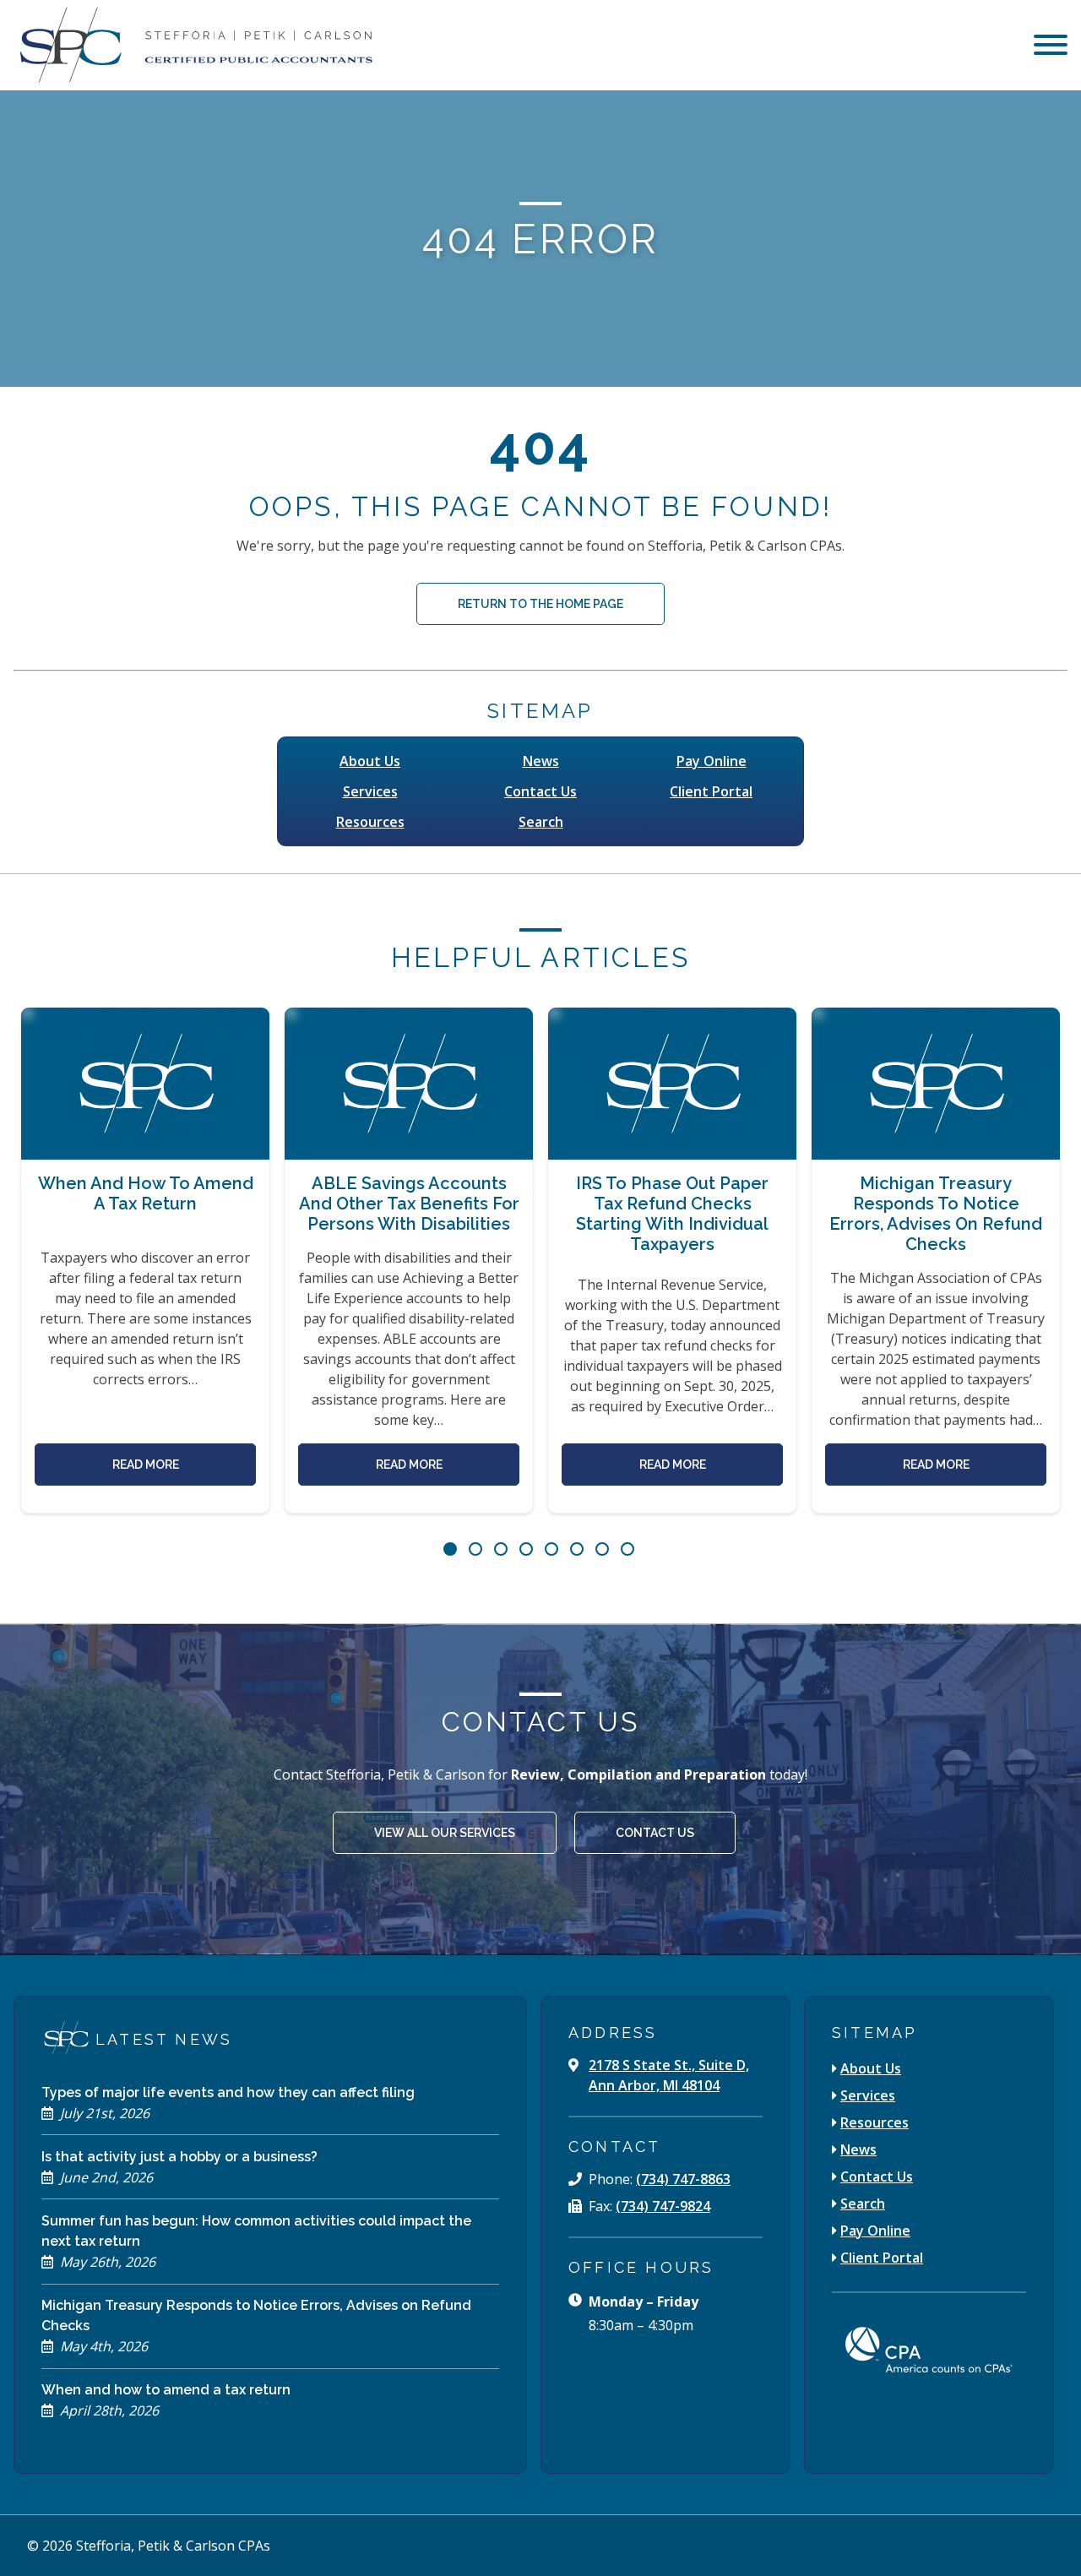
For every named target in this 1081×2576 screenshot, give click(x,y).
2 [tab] (475, 1549)
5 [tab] (551, 1549)
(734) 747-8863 (683, 2179)
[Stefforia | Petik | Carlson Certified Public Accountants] (193, 45)
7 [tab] (602, 1549)
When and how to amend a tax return (146, 1193)
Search (541, 822)
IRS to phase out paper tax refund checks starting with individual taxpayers (672, 1214)
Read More (146, 1465)
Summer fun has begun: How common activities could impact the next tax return (256, 2231)
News (541, 761)
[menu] (1051, 47)
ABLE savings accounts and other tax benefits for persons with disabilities (409, 1204)
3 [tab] (501, 1549)
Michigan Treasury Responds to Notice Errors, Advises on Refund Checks (936, 1214)
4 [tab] (526, 1549)
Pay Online (712, 761)
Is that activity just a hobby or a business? (179, 2157)
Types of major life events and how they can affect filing (228, 2092)
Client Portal (711, 791)
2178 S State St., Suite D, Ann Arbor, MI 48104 (669, 2075)
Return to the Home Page (540, 604)
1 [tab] (450, 1549)
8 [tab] (627, 1549)
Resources (370, 822)
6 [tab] (577, 1549)
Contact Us (540, 791)
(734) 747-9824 (663, 2206)
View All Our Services (445, 1833)
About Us (370, 761)
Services (370, 791)
